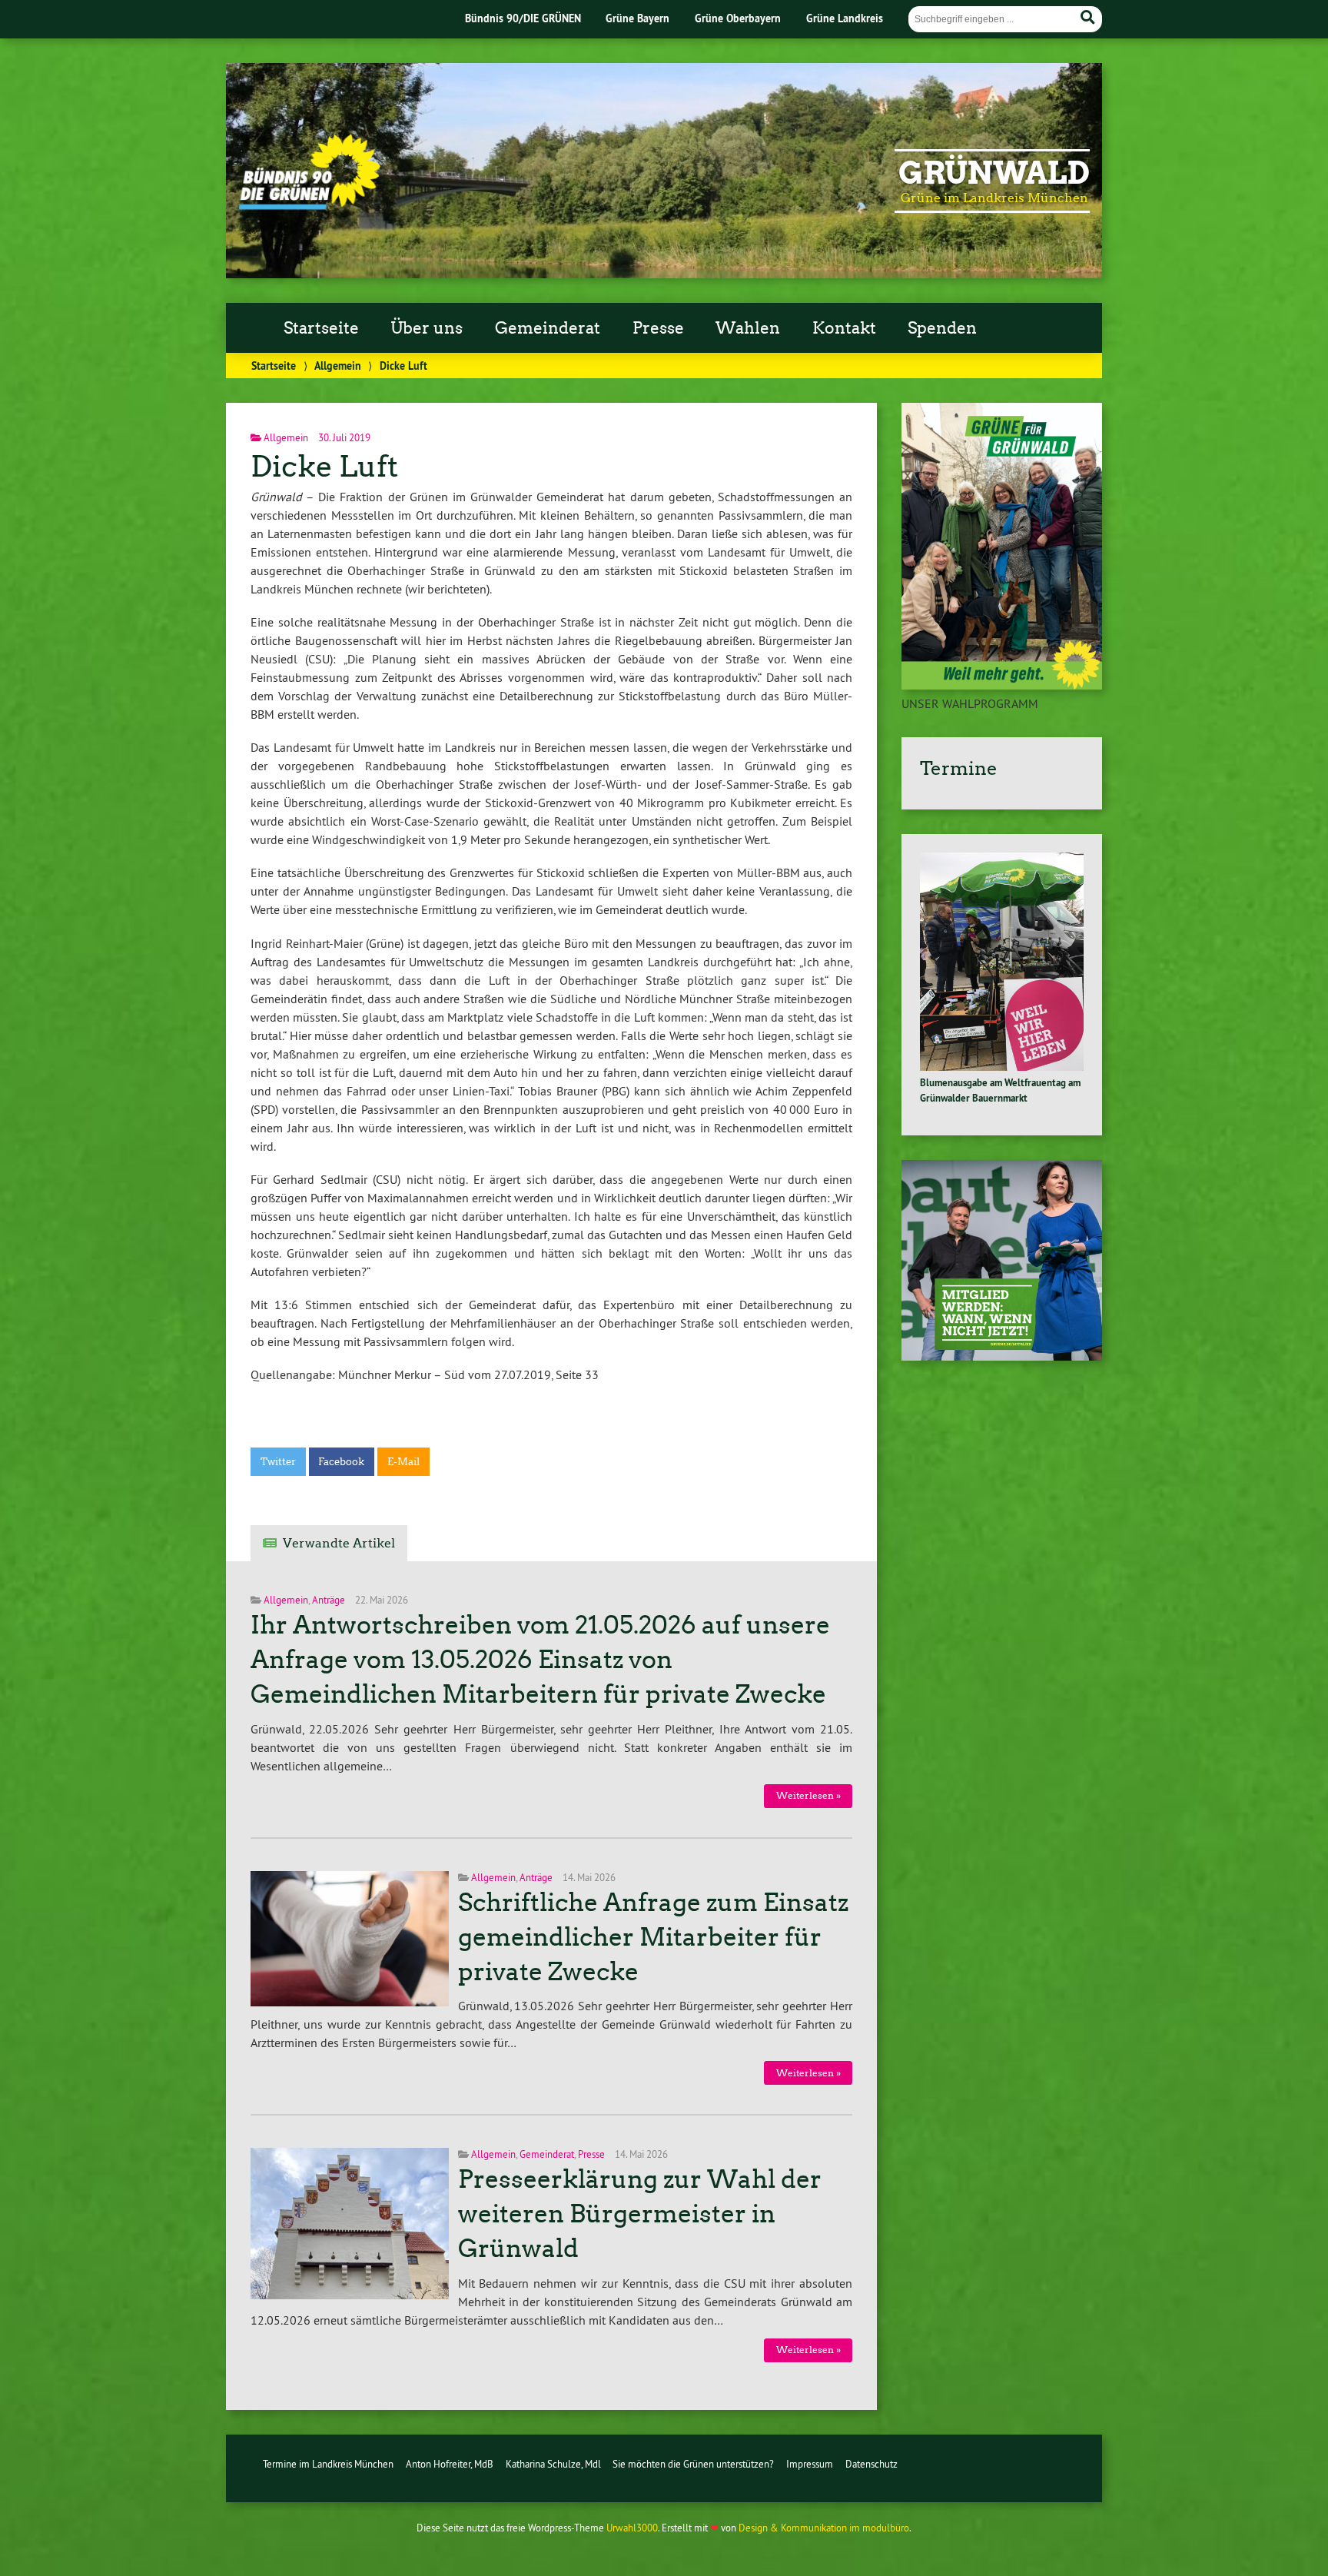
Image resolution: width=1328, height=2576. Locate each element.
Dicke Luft (324, 466)
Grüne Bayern (637, 18)
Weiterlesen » (808, 1795)
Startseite (321, 328)
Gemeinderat (548, 328)
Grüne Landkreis (845, 18)
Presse (658, 328)
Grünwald (994, 173)
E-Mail (403, 1462)
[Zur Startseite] (309, 205)
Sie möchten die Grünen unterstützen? (693, 2464)
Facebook (341, 1462)
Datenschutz (871, 2464)
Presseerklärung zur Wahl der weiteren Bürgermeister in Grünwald (640, 2214)
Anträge (329, 1600)
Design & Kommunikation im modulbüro (824, 2528)
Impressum (810, 2464)
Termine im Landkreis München (328, 2464)
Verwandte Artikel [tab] (339, 1543)
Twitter (278, 1462)
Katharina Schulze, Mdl (553, 2464)
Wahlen (748, 328)
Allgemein (338, 366)
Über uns (427, 328)
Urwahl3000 (632, 2528)
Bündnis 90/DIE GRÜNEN (523, 18)
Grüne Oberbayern (738, 18)
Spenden (942, 328)
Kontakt (844, 328)
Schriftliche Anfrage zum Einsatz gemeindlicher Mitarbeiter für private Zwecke (653, 1937)
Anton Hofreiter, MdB (450, 2464)
